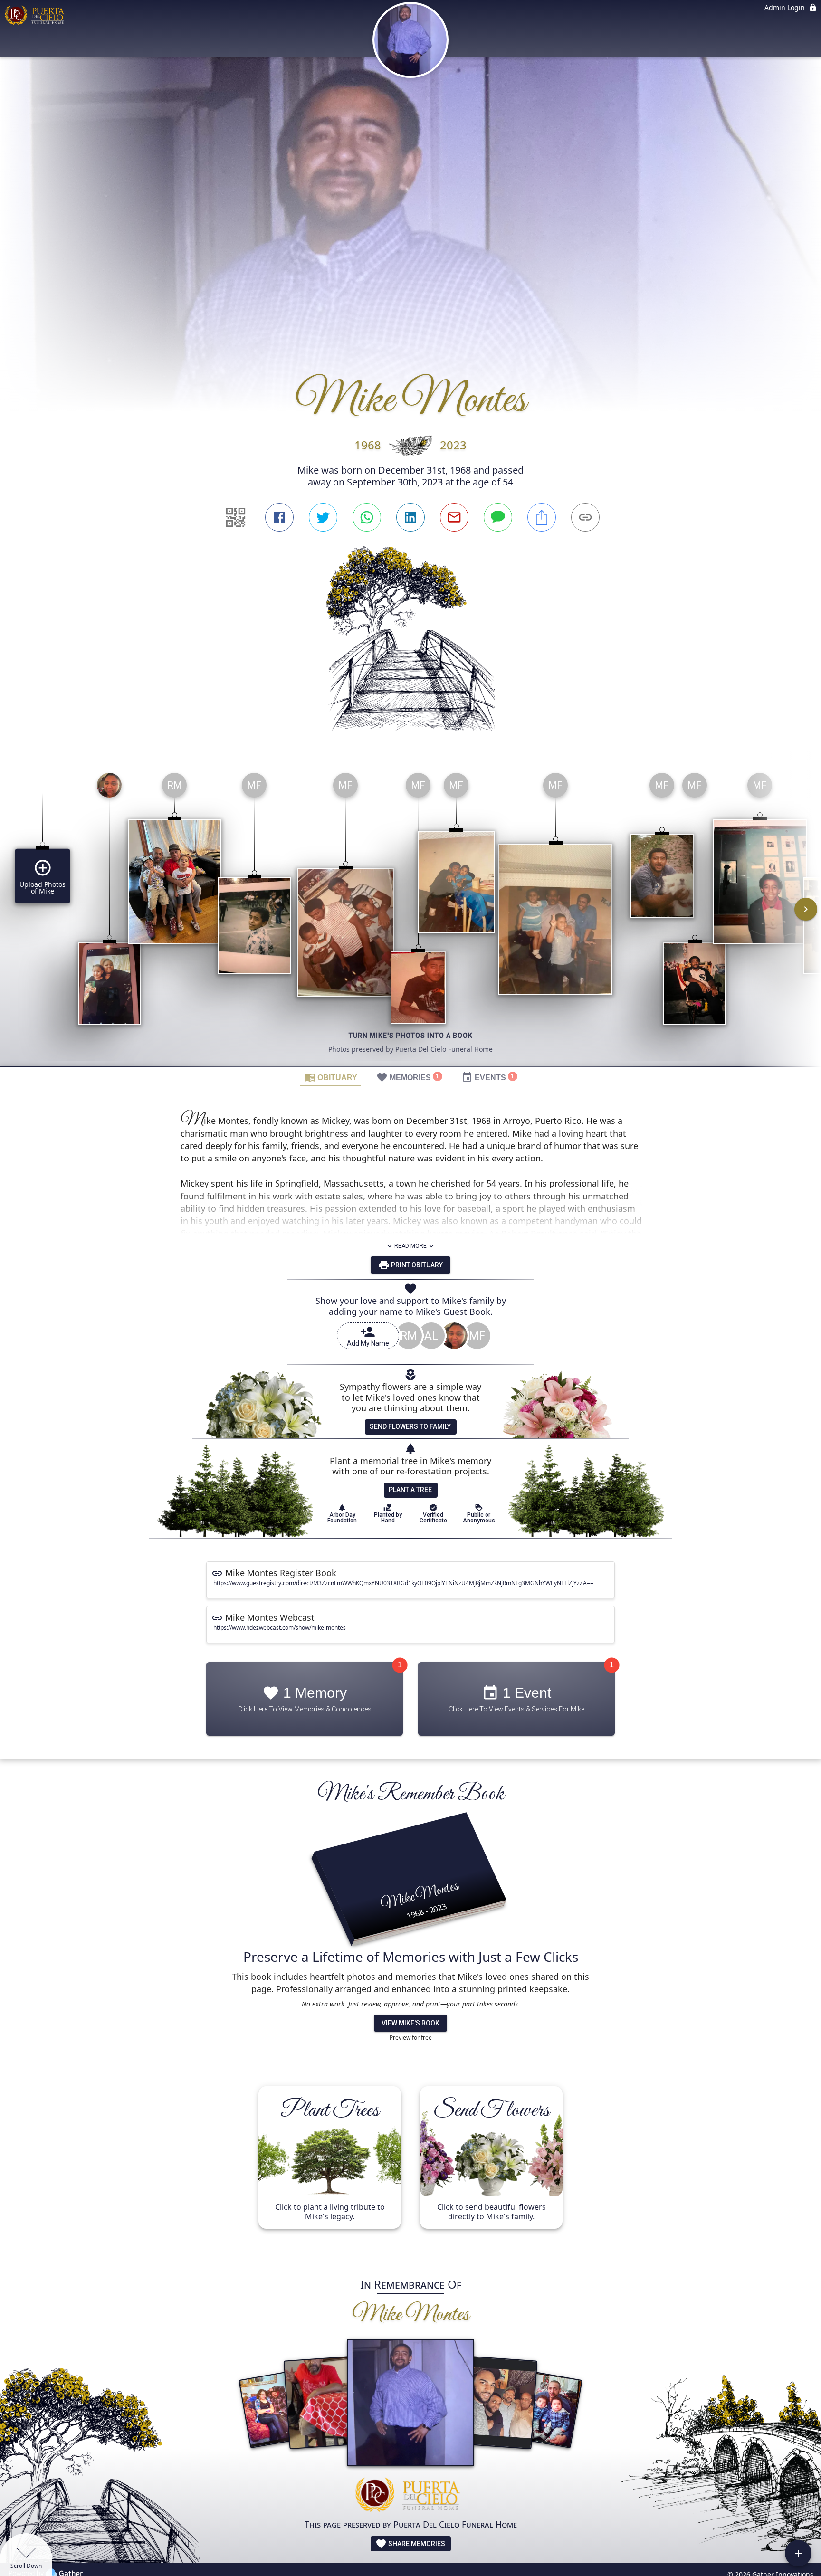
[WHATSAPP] (367, 517)
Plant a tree (410, 1490)
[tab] (331, 1077)
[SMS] (498, 517)
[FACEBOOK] (279, 517)
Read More (410, 1246)
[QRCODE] (236, 517)
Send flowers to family (410, 1426)
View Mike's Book (410, 2023)
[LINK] (585, 517)
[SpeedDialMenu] (798, 2553)
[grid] (410, 916)
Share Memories (416, 2544)
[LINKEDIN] (410, 517)
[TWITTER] (323, 517)
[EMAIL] (454, 517)
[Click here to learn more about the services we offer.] (410, 2496)
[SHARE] (542, 517)
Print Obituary (416, 1265)
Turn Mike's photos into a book (411, 1036)
